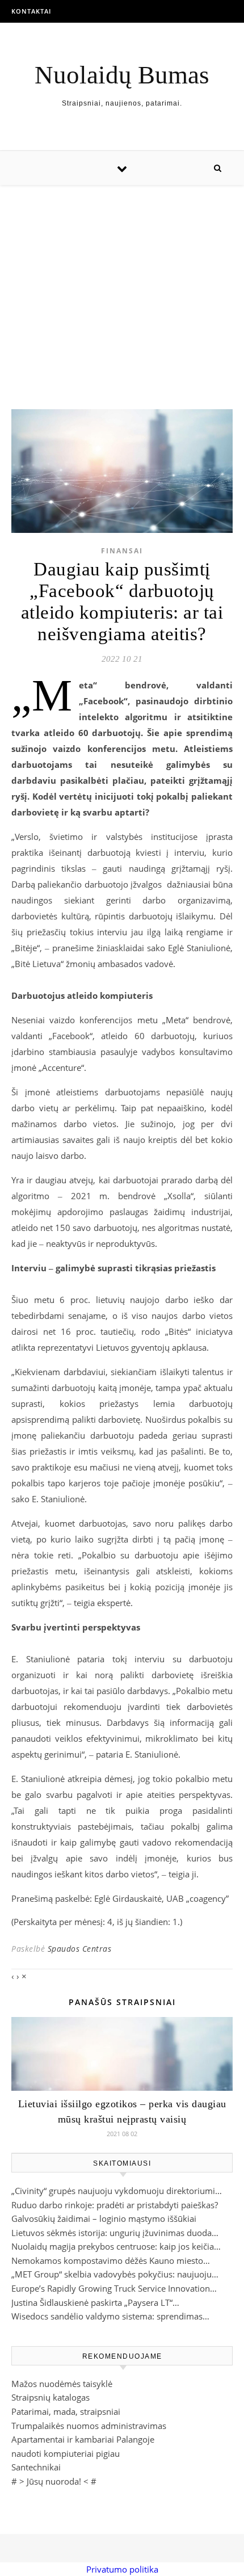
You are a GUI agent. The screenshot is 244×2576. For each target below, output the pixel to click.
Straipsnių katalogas (51, 2397)
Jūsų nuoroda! (54, 2481)
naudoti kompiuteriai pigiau (66, 2453)
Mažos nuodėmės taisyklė (62, 2384)
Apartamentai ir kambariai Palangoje (83, 2439)
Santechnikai (36, 2467)
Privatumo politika (122, 2569)
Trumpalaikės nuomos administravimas (89, 2426)
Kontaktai (31, 11)
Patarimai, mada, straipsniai (66, 2411)
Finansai (122, 551)
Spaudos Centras (80, 1949)
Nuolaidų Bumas (122, 75)
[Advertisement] (122, 286)
